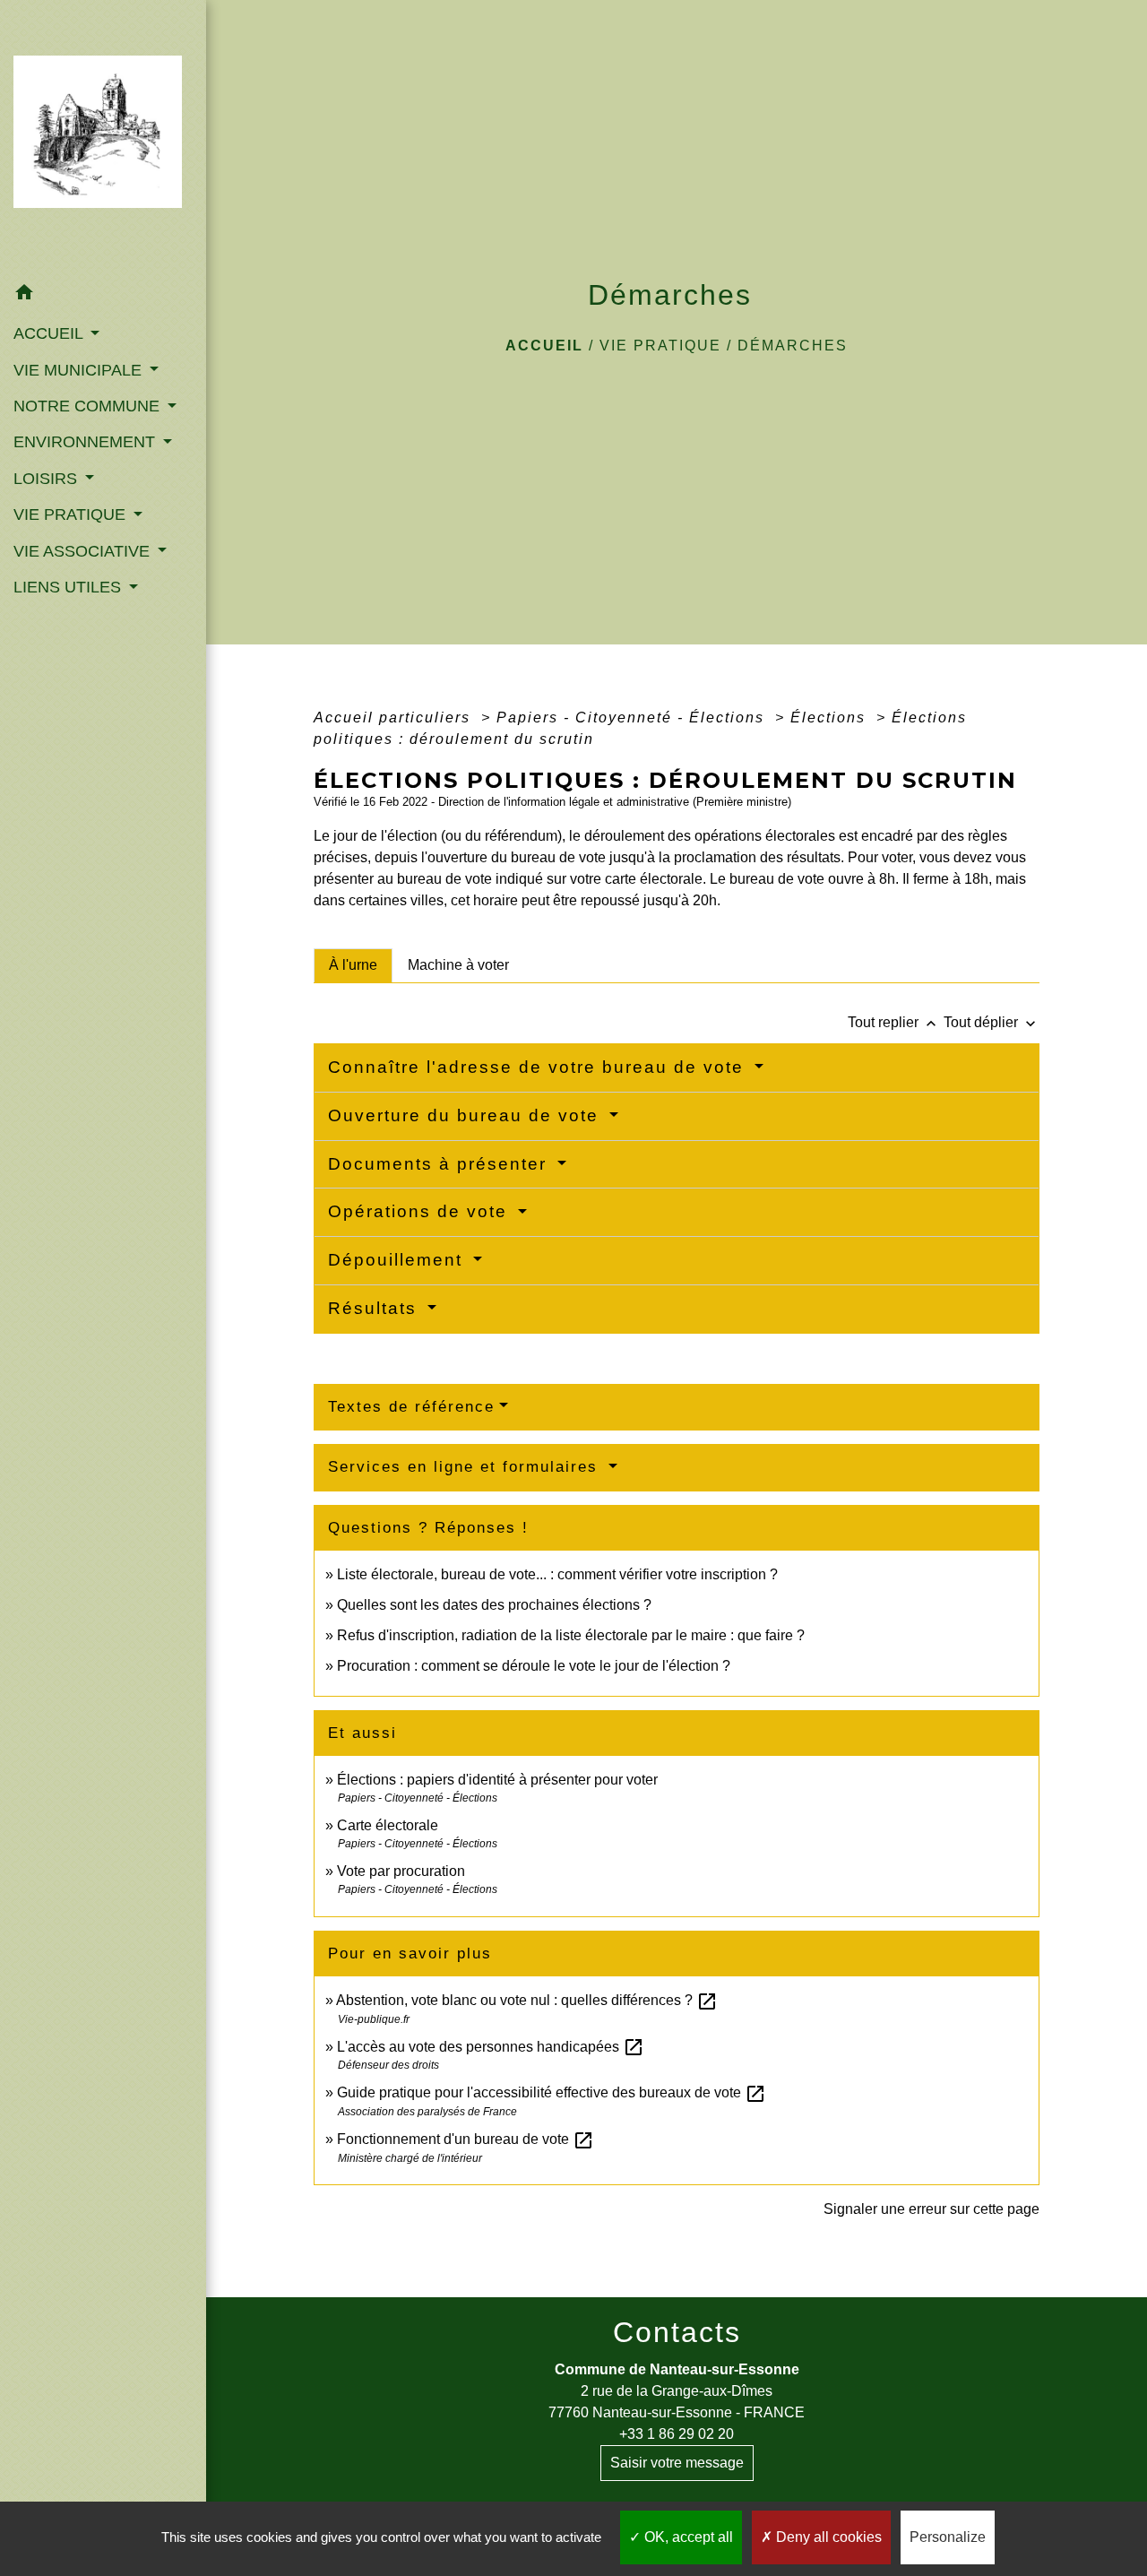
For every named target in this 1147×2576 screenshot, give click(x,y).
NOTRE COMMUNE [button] (89, 406)
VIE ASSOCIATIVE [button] (84, 551)
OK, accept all (687, 2537)
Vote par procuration (401, 1871)
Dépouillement (398, 1260)
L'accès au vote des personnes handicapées (491, 2047)
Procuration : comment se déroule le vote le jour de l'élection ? (534, 1666)
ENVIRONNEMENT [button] (86, 442)
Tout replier (894, 1022)
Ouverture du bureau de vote (466, 1115)
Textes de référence (411, 1407)
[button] (103, 295)
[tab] (353, 965)
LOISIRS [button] (47, 479)
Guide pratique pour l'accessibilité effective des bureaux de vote (552, 2092)
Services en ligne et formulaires (466, 1467)
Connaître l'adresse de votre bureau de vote (539, 1067)
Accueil (544, 346)
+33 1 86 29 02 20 (677, 2434)
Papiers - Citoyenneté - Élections (633, 717)
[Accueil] (103, 137)
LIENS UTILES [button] (69, 587)
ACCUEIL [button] (50, 333)
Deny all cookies (827, 2537)
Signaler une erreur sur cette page (931, 2209)
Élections (831, 717)
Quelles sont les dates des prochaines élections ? (494, 1605)
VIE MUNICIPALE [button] (80, 370)
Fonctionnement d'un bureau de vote (466, 2139)
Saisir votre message (677, 2463)
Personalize (948, 2537)
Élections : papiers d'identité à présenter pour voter (497, 1780)
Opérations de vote (421, 1211)
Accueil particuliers (395, 717)
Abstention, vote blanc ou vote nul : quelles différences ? (527, 2000)
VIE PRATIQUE (660, 346)
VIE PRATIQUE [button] (72, 514)
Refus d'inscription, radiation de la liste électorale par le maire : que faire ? (571, 1635)
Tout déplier (992, 1022)
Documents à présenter (440, 1164)
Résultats (375, 1308)
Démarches (793, 346)
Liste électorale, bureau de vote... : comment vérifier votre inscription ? (557, 1574)
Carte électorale (388, 1825)
